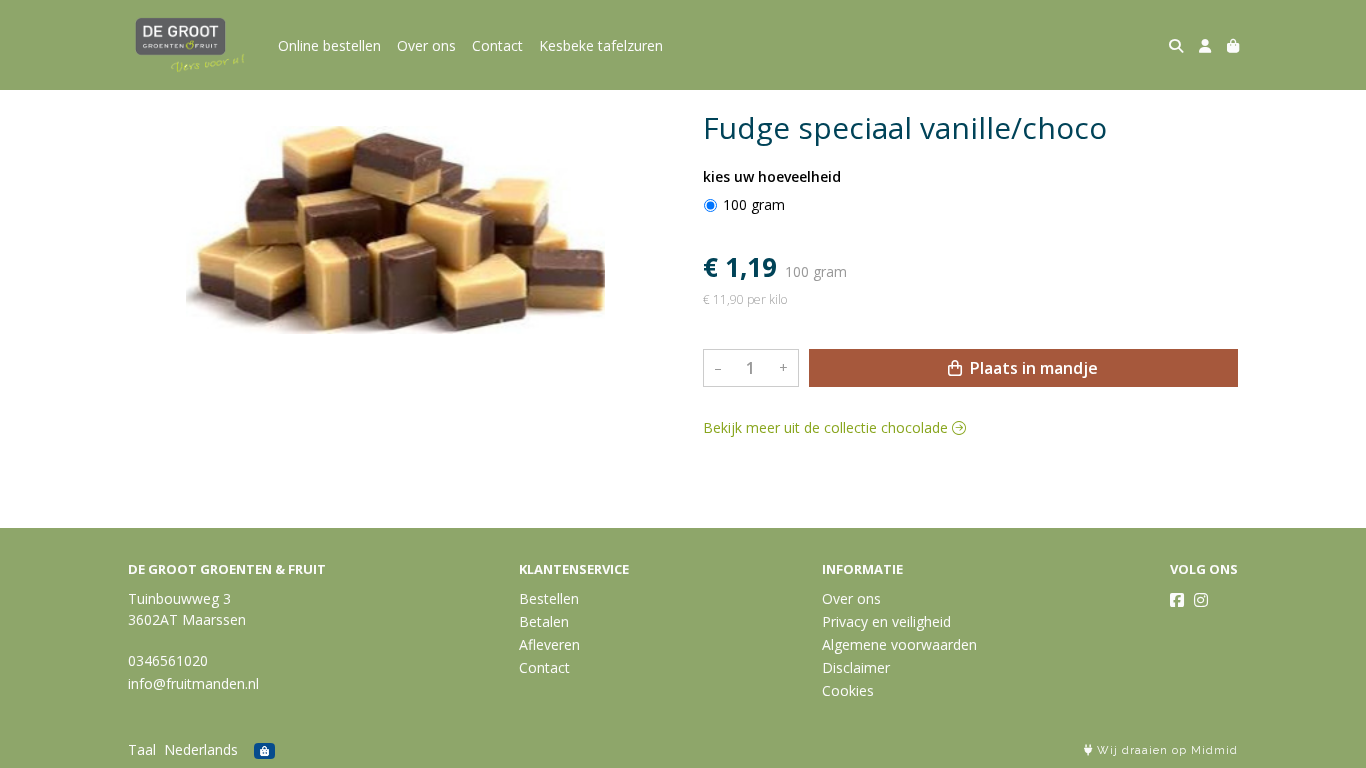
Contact (497, 45)
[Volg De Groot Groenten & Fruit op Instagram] (1201, 600)
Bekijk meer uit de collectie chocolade (827, 427)
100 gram (754, 204)
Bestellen (549, 598)
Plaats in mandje (1032, 368)
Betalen (544, 621)
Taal (142, 749)
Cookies (848, 690)
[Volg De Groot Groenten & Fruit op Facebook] (1177, 600)
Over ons (426, 45)
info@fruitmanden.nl (193, 683)
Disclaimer (856, 667)
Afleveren (549, 644)
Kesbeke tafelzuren (601, 45)
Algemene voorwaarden (899, 644)
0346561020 (168, 660)
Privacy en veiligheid (886, 621)
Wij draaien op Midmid (1165, 750)
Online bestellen (329, 45)
